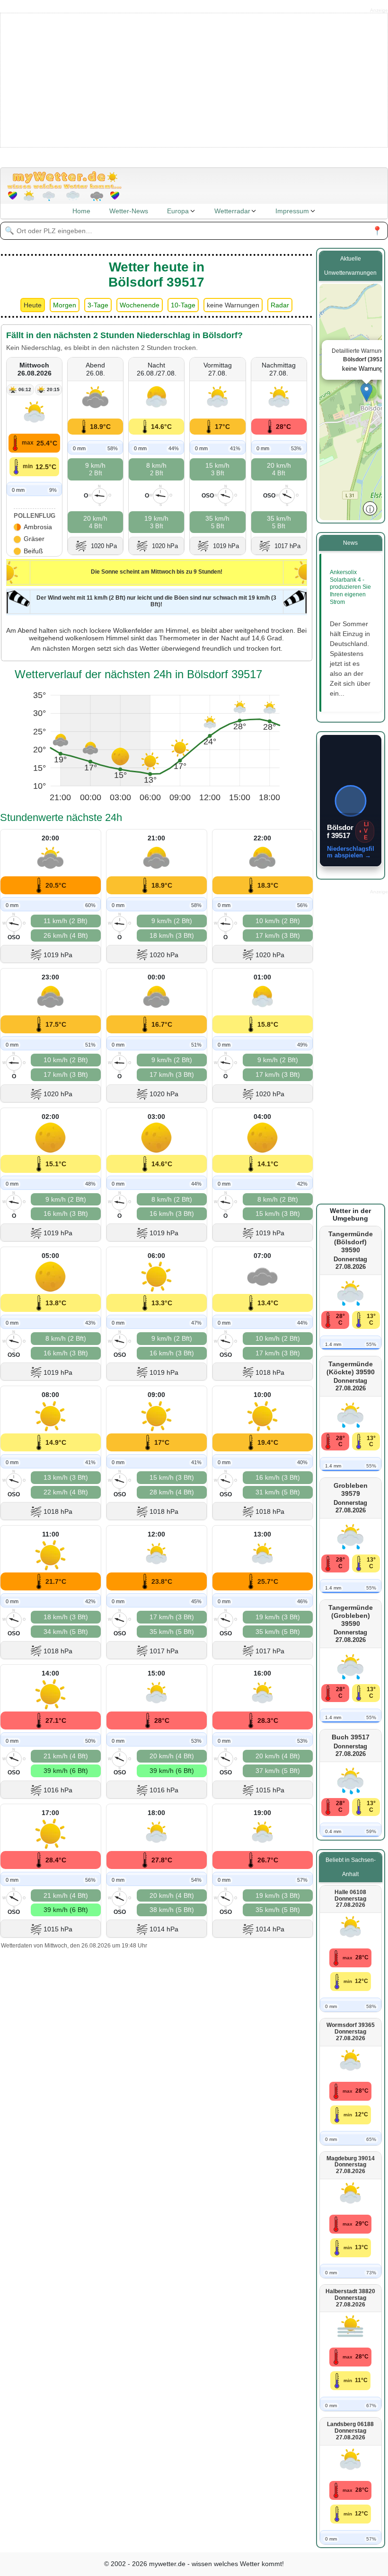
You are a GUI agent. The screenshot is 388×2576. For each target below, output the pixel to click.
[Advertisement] (194, 79)
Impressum (292, 211)
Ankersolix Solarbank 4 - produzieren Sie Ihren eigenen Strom (350, 587)
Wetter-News (129, 211)
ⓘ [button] (370, 508)
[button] (366, 392)
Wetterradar (232, 211)
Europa (178, 211)
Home (81, 211)
